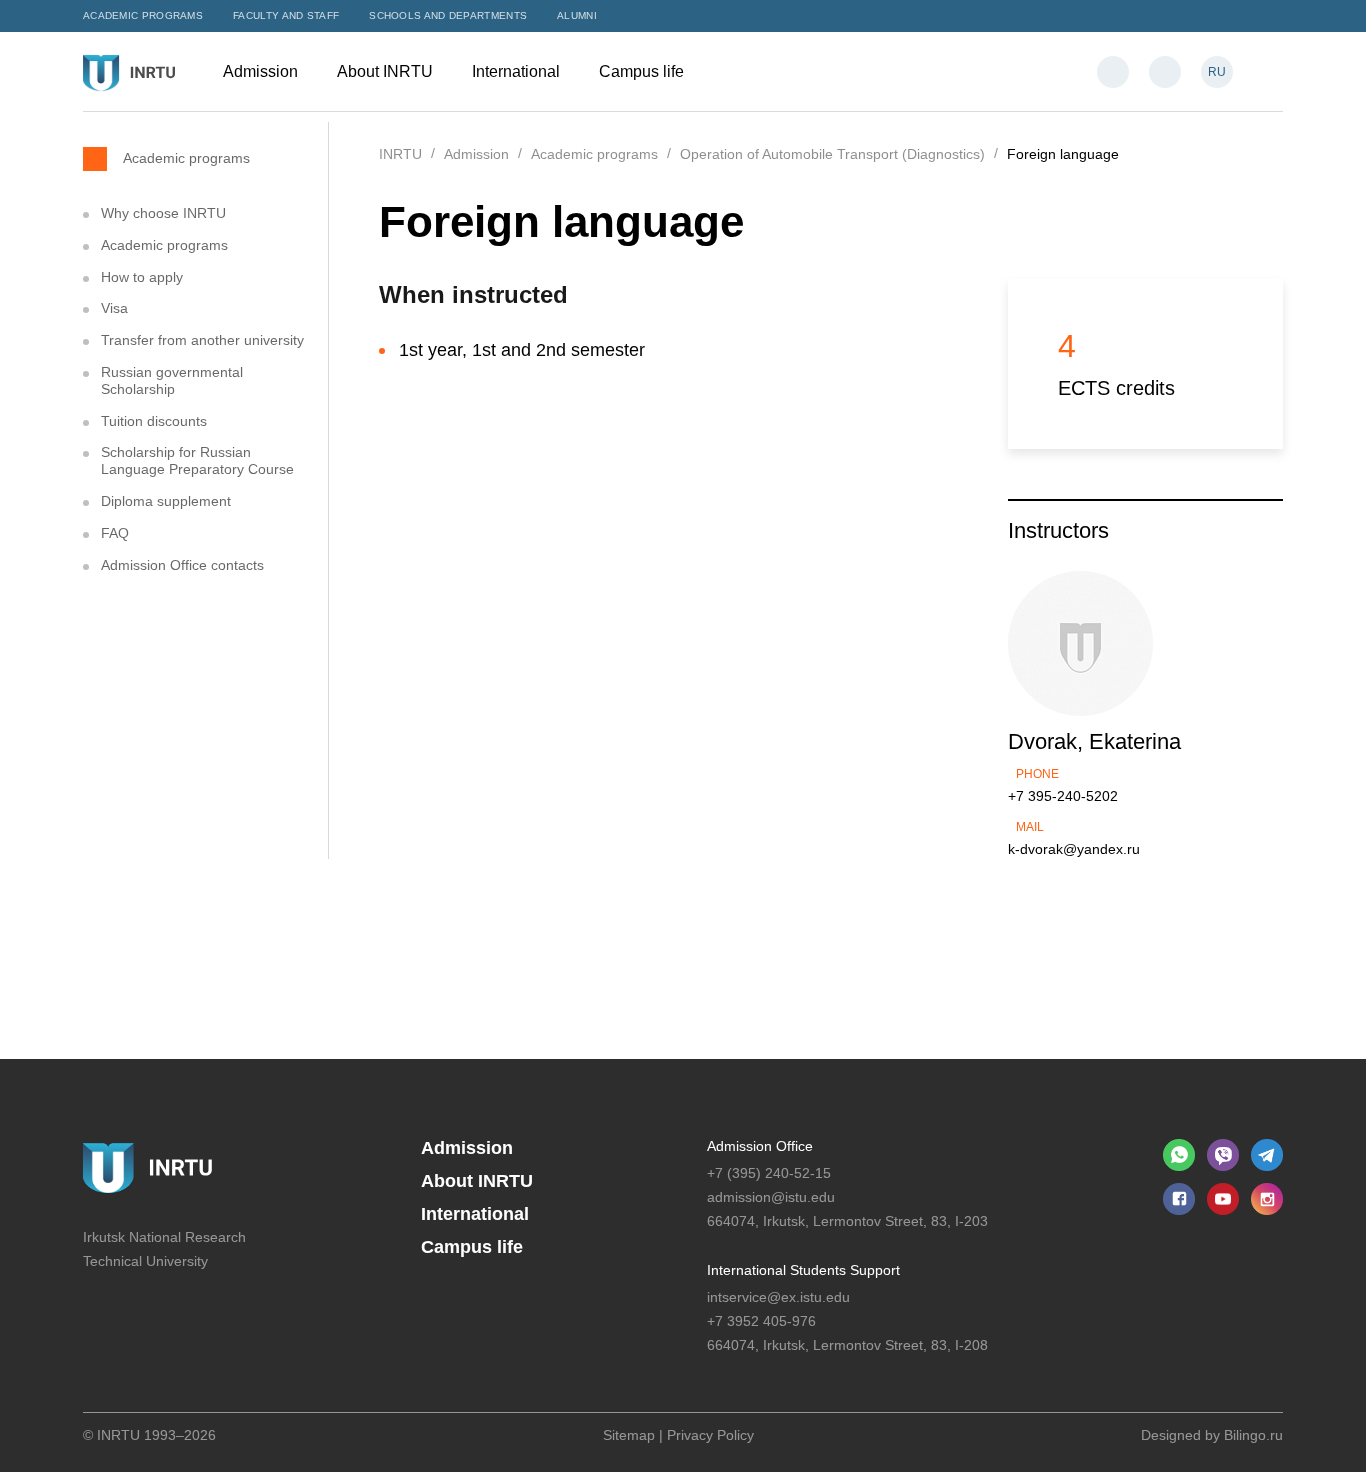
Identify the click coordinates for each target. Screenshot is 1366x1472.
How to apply (142, 277)
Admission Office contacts (182, 565)
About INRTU (387, 71)
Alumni (577, 15)
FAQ (115, 533)
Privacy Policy (710, 1435)
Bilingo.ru (1253, 1435)
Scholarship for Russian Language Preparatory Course (197, 460)
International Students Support (803, 1270)
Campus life (643, 71)
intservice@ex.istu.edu (778, 1297)
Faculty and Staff (286, 15)
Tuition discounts (154, 421)
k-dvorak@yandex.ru (1074, 849)
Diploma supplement (166, 501)
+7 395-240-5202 (1063, 796)
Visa (114, 308)
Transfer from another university (202, 340)
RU (1217, 72)
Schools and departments (448, 15)
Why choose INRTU (163, 213)
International (518, 71)
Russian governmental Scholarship (172, 380)
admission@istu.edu (771, 1197)
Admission (262, 71)
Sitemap (629, 1435)
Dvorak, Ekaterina (1094, 741)
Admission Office (760, 1146)
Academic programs (143, 15)
